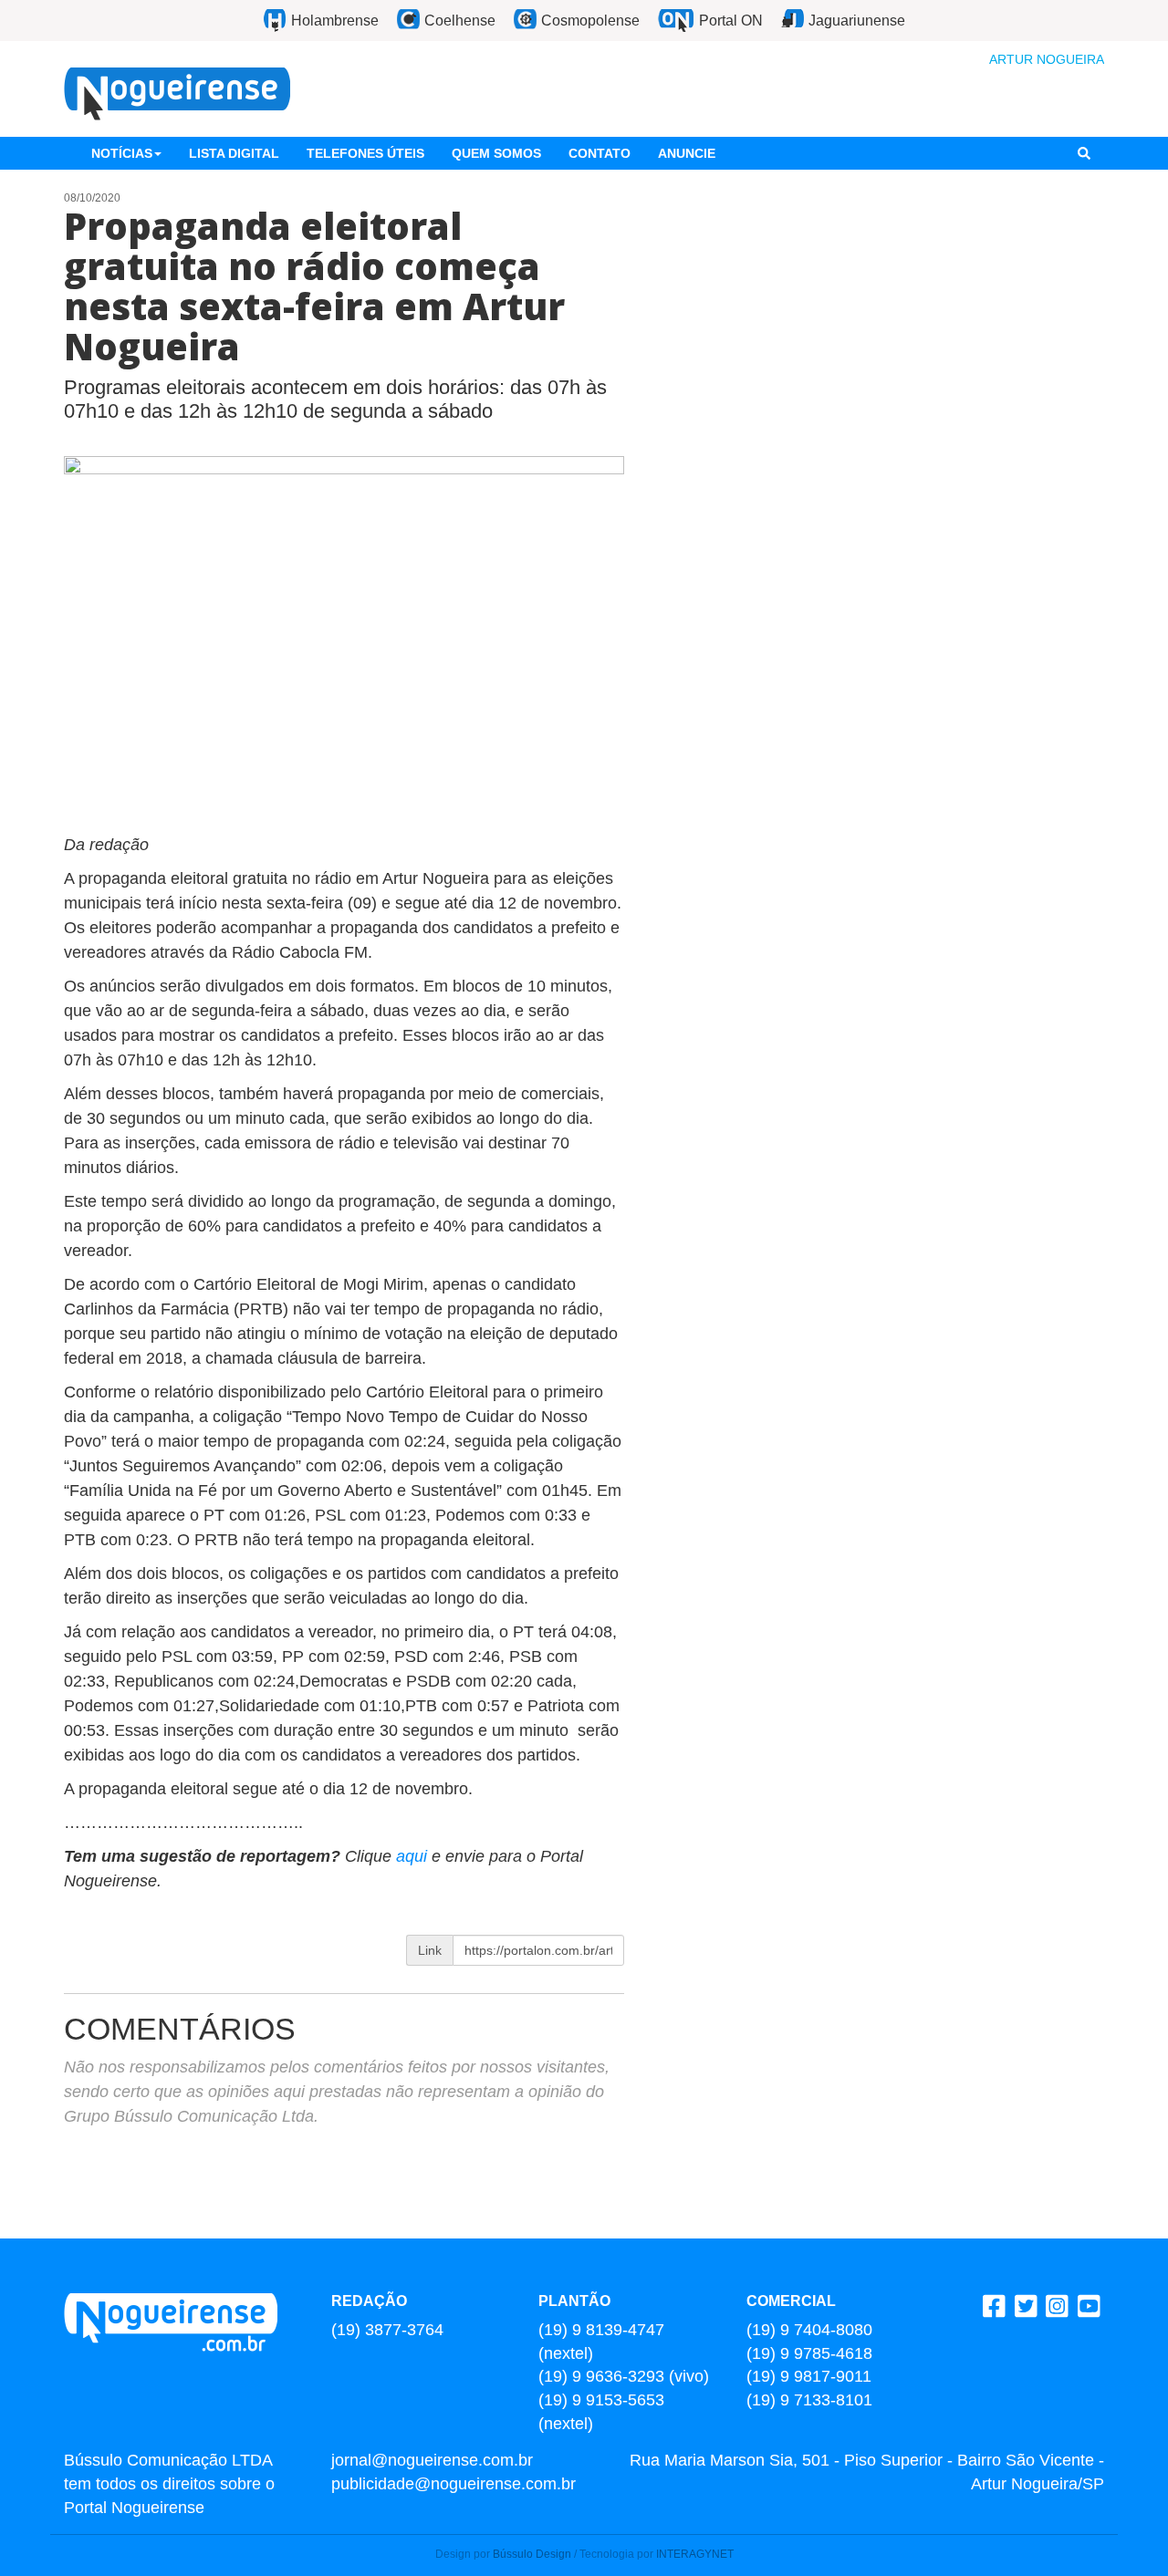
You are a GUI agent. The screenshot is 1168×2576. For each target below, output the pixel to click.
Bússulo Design (532, 2554)
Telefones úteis (365, 153)
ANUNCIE (687, 153)
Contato (600, 153)
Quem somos (496, 153)
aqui (414, 1856)
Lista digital (234, 153)
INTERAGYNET (695, 2554)
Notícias (122, 153)
